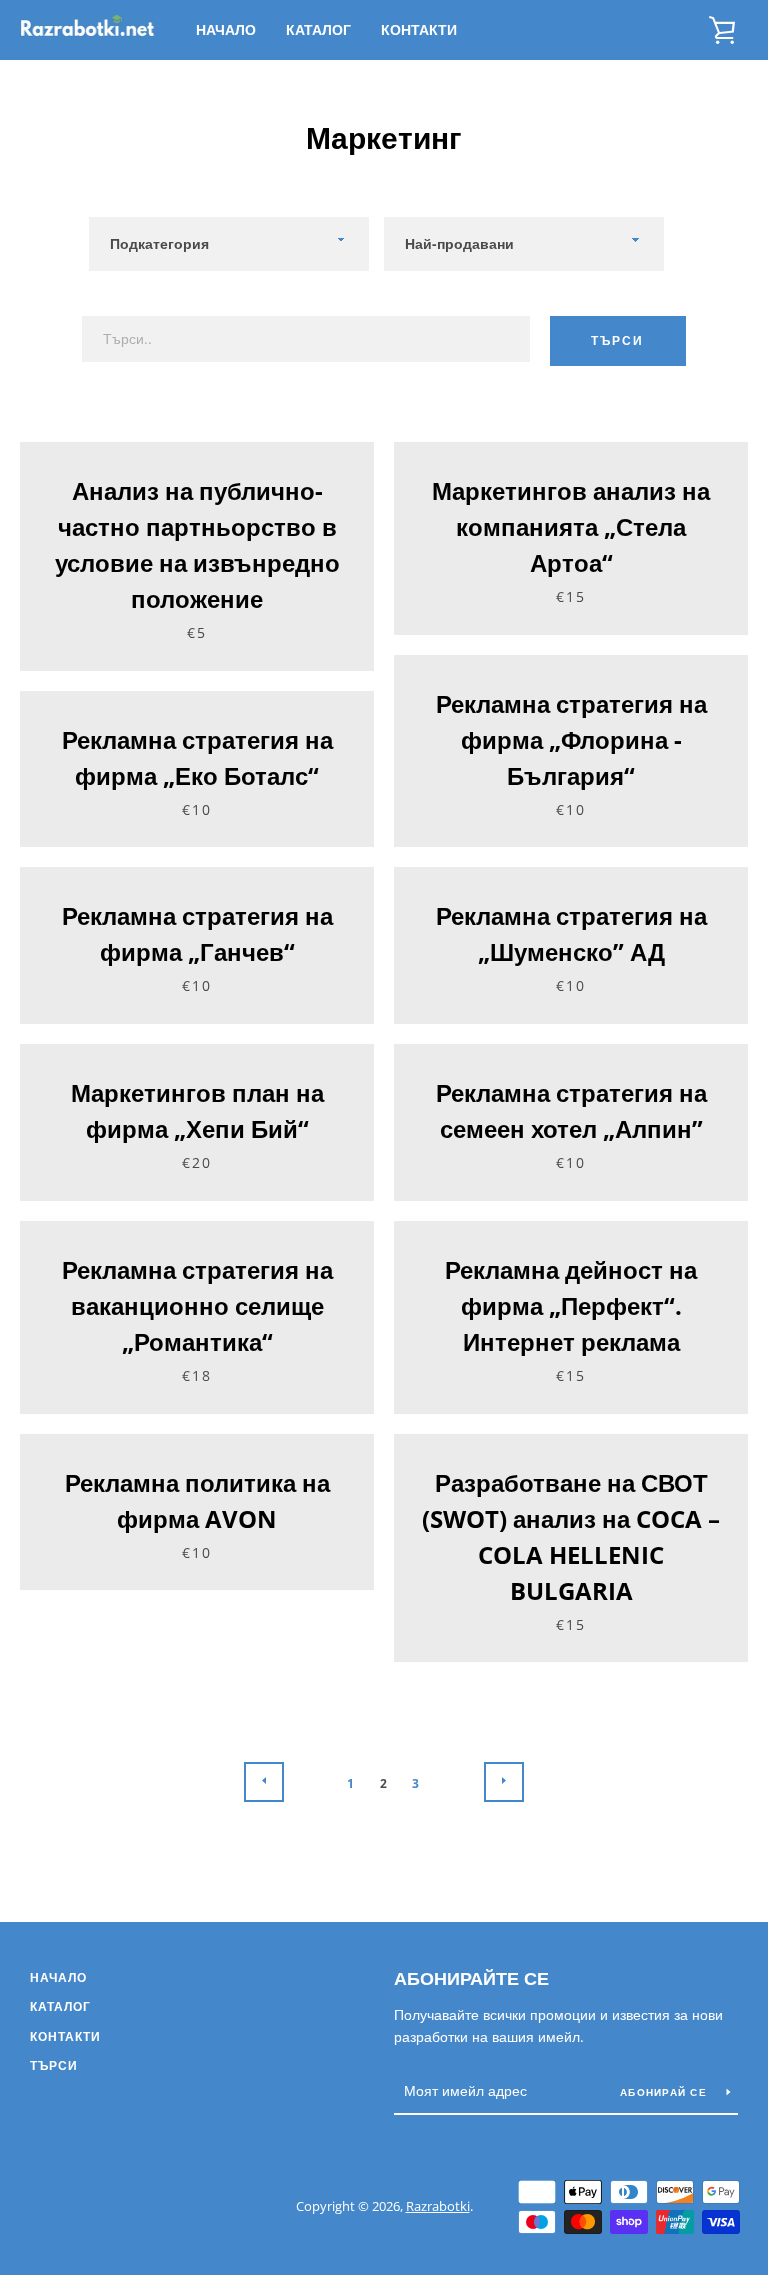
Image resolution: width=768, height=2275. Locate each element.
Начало (226, 29)
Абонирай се (665, 2092)
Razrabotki (438, 2206)
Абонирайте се (471, 1978)
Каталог (318, 29)
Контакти (419, 29)
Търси (617, 340)
